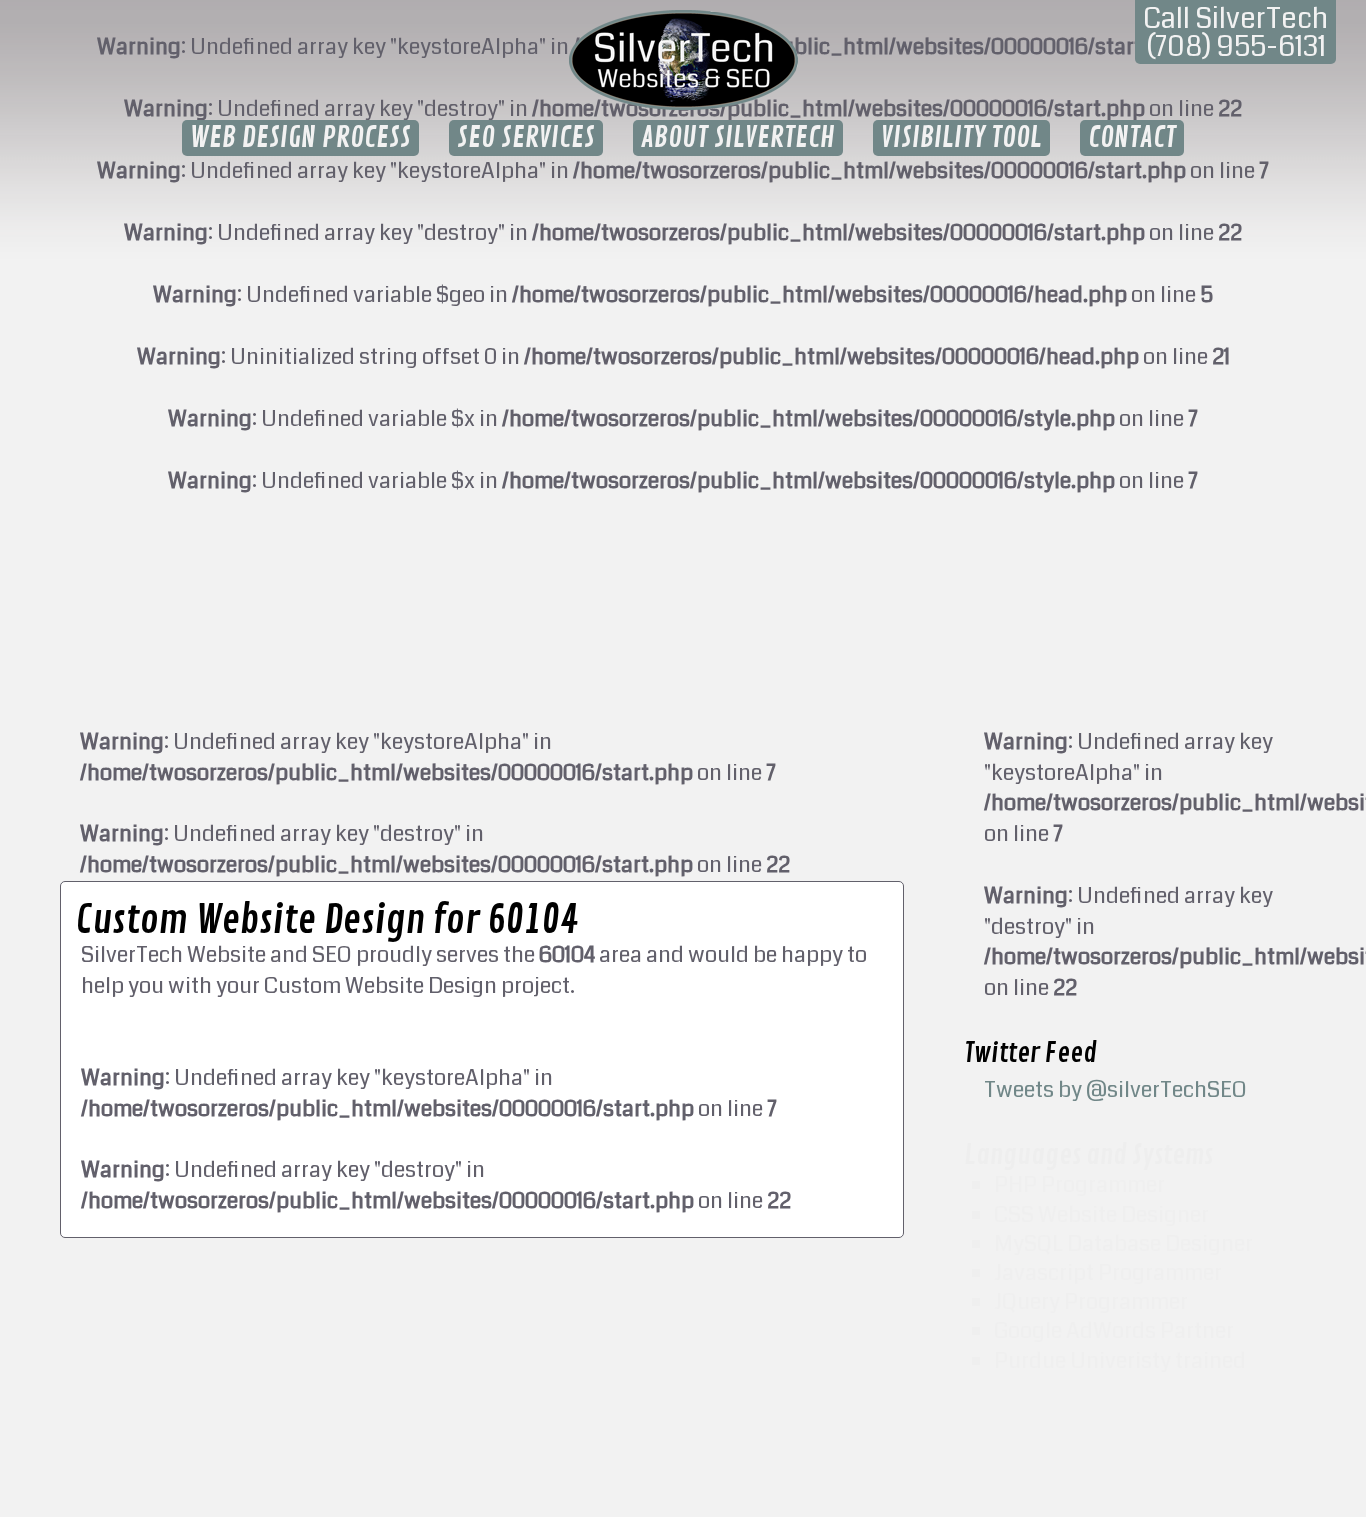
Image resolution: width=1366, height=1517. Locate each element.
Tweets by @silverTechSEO (1115, 1089)
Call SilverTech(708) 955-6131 (1235, 33)
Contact (1132, 138)
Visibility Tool (961, 138)
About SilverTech (738, 138)
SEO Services (526, 138)
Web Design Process (300, 138)
